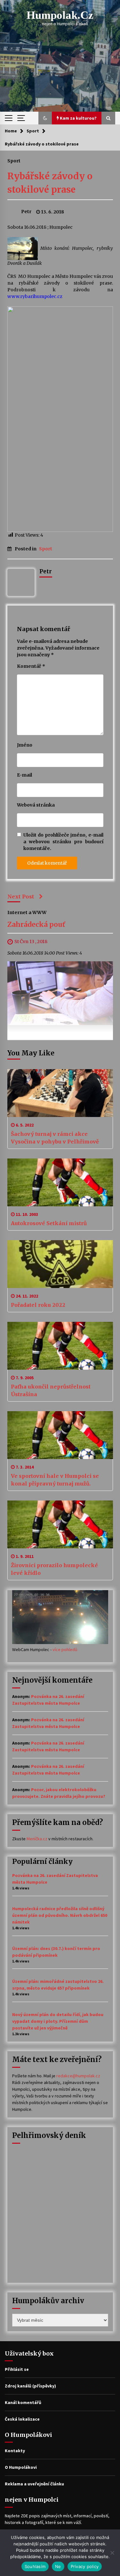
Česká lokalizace (22, 2419)
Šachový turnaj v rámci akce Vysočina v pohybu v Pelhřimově (55, 1138)
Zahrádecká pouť (36, 925)
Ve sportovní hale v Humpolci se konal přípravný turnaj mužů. (55, 1480)
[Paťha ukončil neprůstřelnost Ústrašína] (60, 1346)
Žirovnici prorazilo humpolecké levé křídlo (54, 1569)
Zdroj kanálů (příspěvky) (30, 2386)
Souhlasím (35, 2566)
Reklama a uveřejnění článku (34, 2484)
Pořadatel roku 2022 (38, 1305)
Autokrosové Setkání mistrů (49, 1223)
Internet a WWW (27, 912)
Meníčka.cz (37, 1839)
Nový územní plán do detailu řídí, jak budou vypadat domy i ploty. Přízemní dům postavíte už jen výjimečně (58, 2021)
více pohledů (65, 1649)
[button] (45, 118)
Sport (14, 160)
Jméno (25, 745)
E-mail (24, 775)
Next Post (21, 897)
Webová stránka (36, 805)
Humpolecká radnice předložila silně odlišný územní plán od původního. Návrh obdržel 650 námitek (60, 1915)
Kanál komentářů (23, 2402)
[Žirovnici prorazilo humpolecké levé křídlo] (60, 1524)
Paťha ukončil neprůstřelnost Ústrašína (51, 1390)
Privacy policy (85, 2566)
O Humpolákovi (21, 2467)
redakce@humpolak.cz (78, 2076)
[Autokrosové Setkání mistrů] (60, 1182)
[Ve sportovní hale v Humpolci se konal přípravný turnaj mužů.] (60, 1435)
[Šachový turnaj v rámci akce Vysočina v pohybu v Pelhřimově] (60, 1093)
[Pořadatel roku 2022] (60, 1264)
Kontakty (15, 2451)
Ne (58, 2566)
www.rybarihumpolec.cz (35, 296)
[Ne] (112, 2553)
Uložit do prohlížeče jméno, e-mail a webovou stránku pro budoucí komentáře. (63, 842)
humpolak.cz (60, 15)
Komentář (31, 666)
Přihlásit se (17, 2369)
